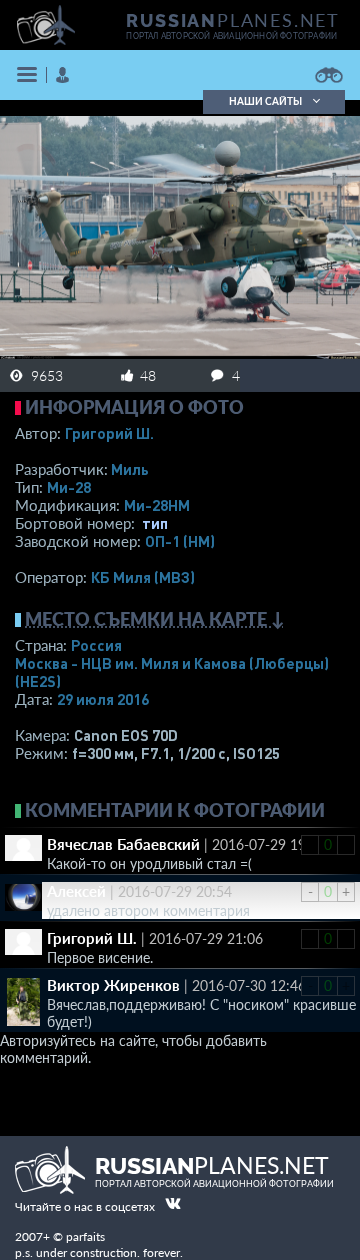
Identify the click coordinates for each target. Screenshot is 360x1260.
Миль (130, 469)
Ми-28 (69, 487)
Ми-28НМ (157, 505)
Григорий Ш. (109, 433)
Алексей (76, 891)
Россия (96, 645)
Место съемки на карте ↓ (155, 619)
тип (155, 523)
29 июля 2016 (103, 699)
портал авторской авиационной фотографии (231, 36)
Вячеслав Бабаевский (123, 844)
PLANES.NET (233, 20)
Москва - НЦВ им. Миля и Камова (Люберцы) (172, 672)
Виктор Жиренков (113, 985)
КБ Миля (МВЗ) (143, 577)
